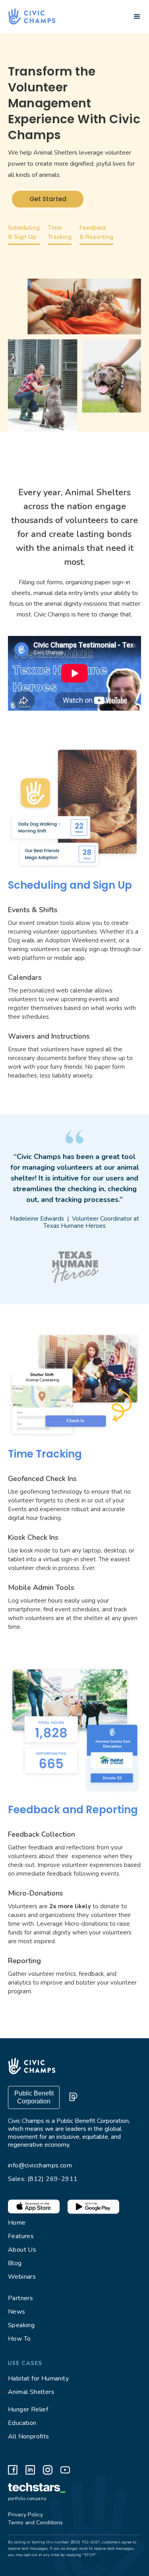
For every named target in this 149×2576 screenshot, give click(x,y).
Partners (20, 2298)
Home (17, 2223)
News (17, 2312)
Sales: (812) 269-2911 (43, 2179)
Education (22, 2423)
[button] (137, 17)
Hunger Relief (28, 2409)
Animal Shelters (31, 2392)
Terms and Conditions (35, 2523)
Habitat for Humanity (38, 2378)
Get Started (48, 199)
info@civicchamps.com (40, 2165)
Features (21, 2236)
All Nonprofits (29, 2436)
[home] (28, 16)
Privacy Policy (25, 2515)
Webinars (22, 2277)
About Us (22, 2250)
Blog (15, 2263)
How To (19, 2339)
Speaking (21, 2325)
